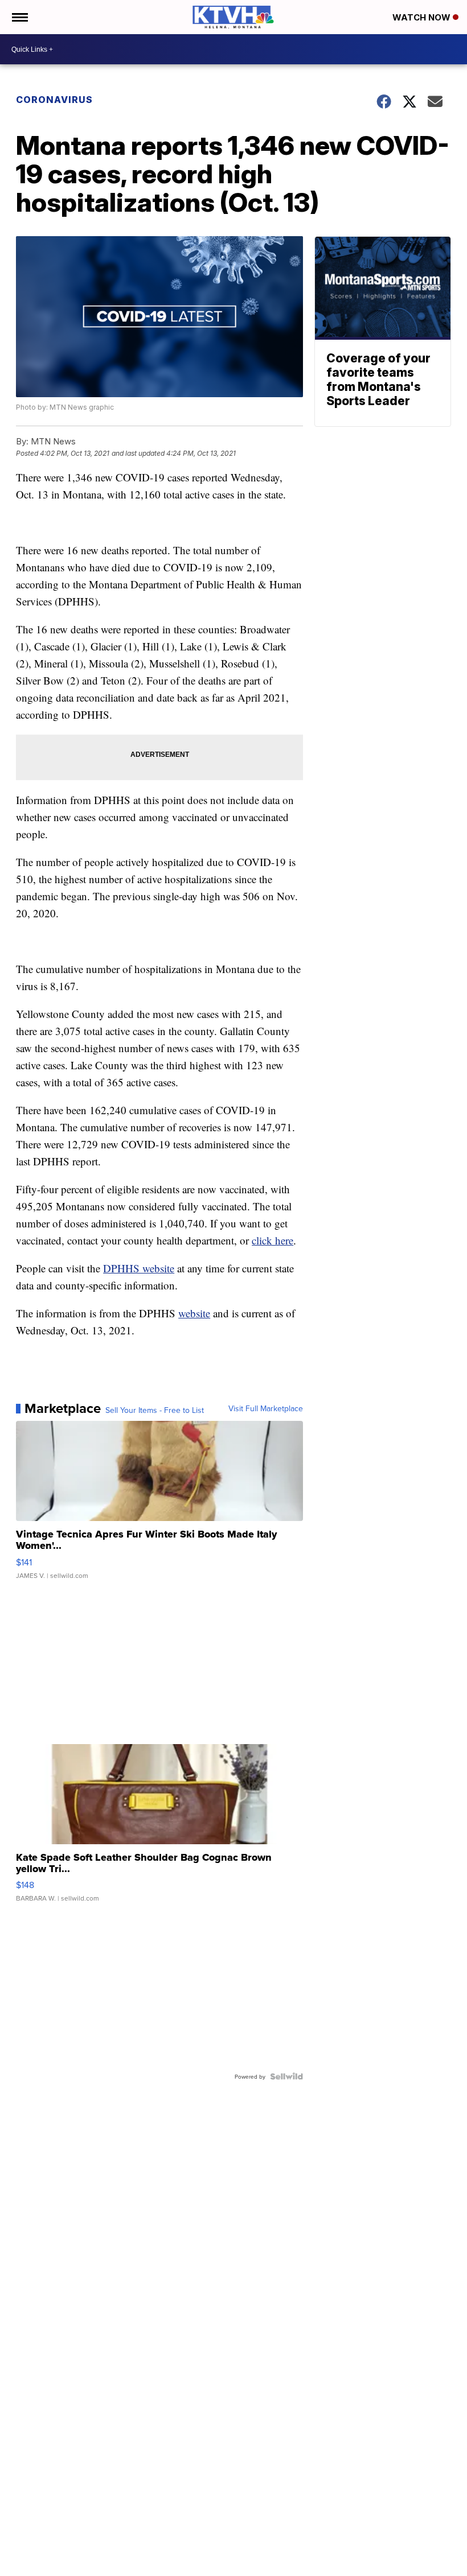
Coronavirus (54, 100)
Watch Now (423, 17)
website (194, 1313)
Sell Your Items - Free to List (155, 1410)
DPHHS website (139, 1268)
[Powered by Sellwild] (286, 2076)
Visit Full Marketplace (266, 1408)
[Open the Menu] (19, 17)
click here (273, 1240)
